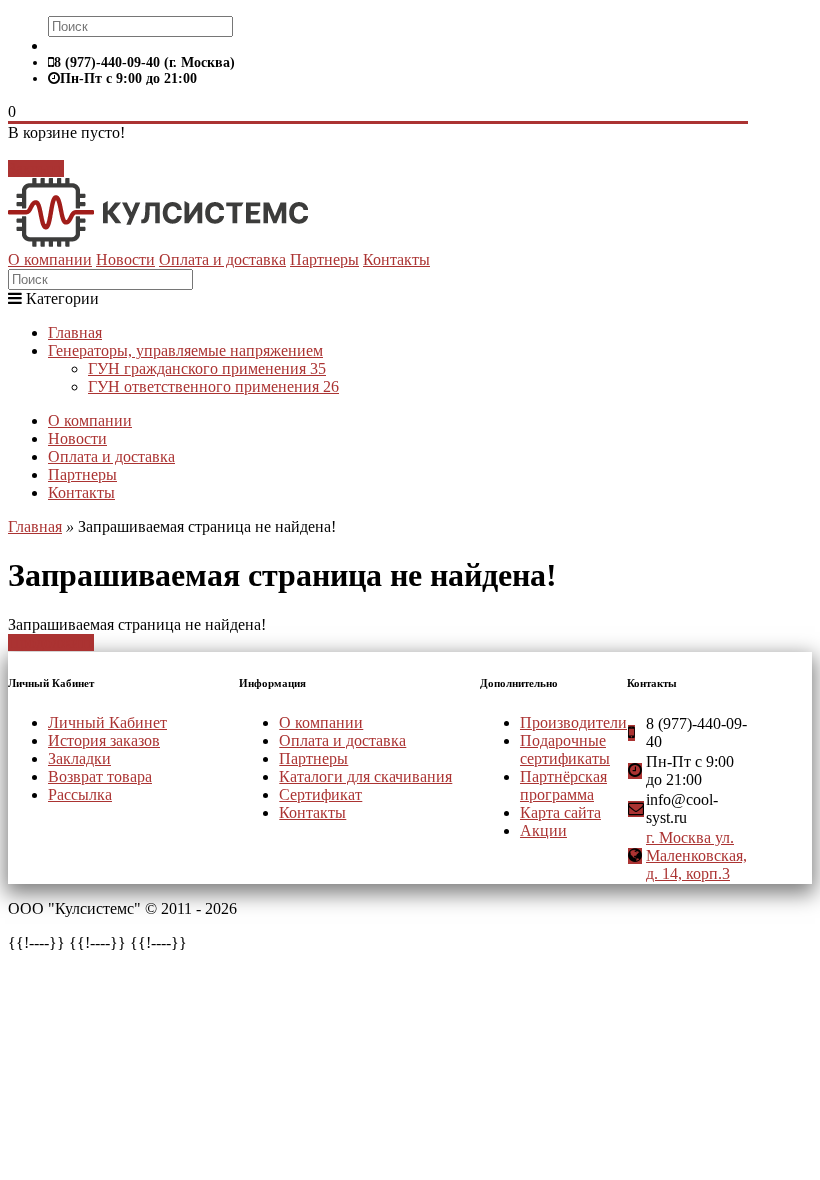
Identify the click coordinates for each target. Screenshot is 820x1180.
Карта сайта (560, 812)
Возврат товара (100, 776)
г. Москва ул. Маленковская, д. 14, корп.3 (696, 855)
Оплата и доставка (222, 259)
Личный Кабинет (107, 722)
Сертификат (320, 794)
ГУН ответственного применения (213, 386)
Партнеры (324, 259)
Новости (125, 259)
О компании (50, 259)
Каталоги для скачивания (365, 776)
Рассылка (80, 794)
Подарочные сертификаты (565, 749)
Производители (573, 722)
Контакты (396, 259)
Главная (75, 332)
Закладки (79, 758)
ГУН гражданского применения (207, 368)
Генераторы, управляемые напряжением (185, 350)
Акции (543, 830)
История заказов (104, 740)
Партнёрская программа (563, 785)
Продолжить (51, 642)
